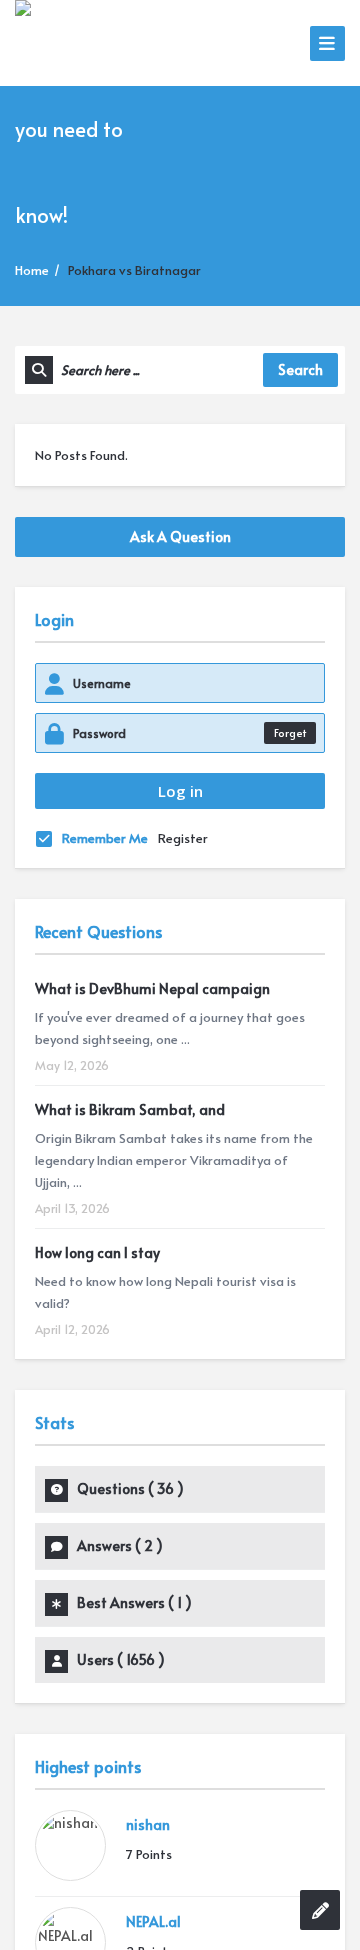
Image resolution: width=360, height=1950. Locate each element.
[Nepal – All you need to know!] (88, 126)
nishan (148, 1824)
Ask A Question (180, 536)
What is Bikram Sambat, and (130, 1109)
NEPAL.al (153, 1921)
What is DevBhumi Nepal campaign (152, 988)
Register (183, 838)
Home (32, 270)
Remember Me (105, 838)
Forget (290, 732)
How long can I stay (97, 1252)
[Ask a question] (320, 1910)
